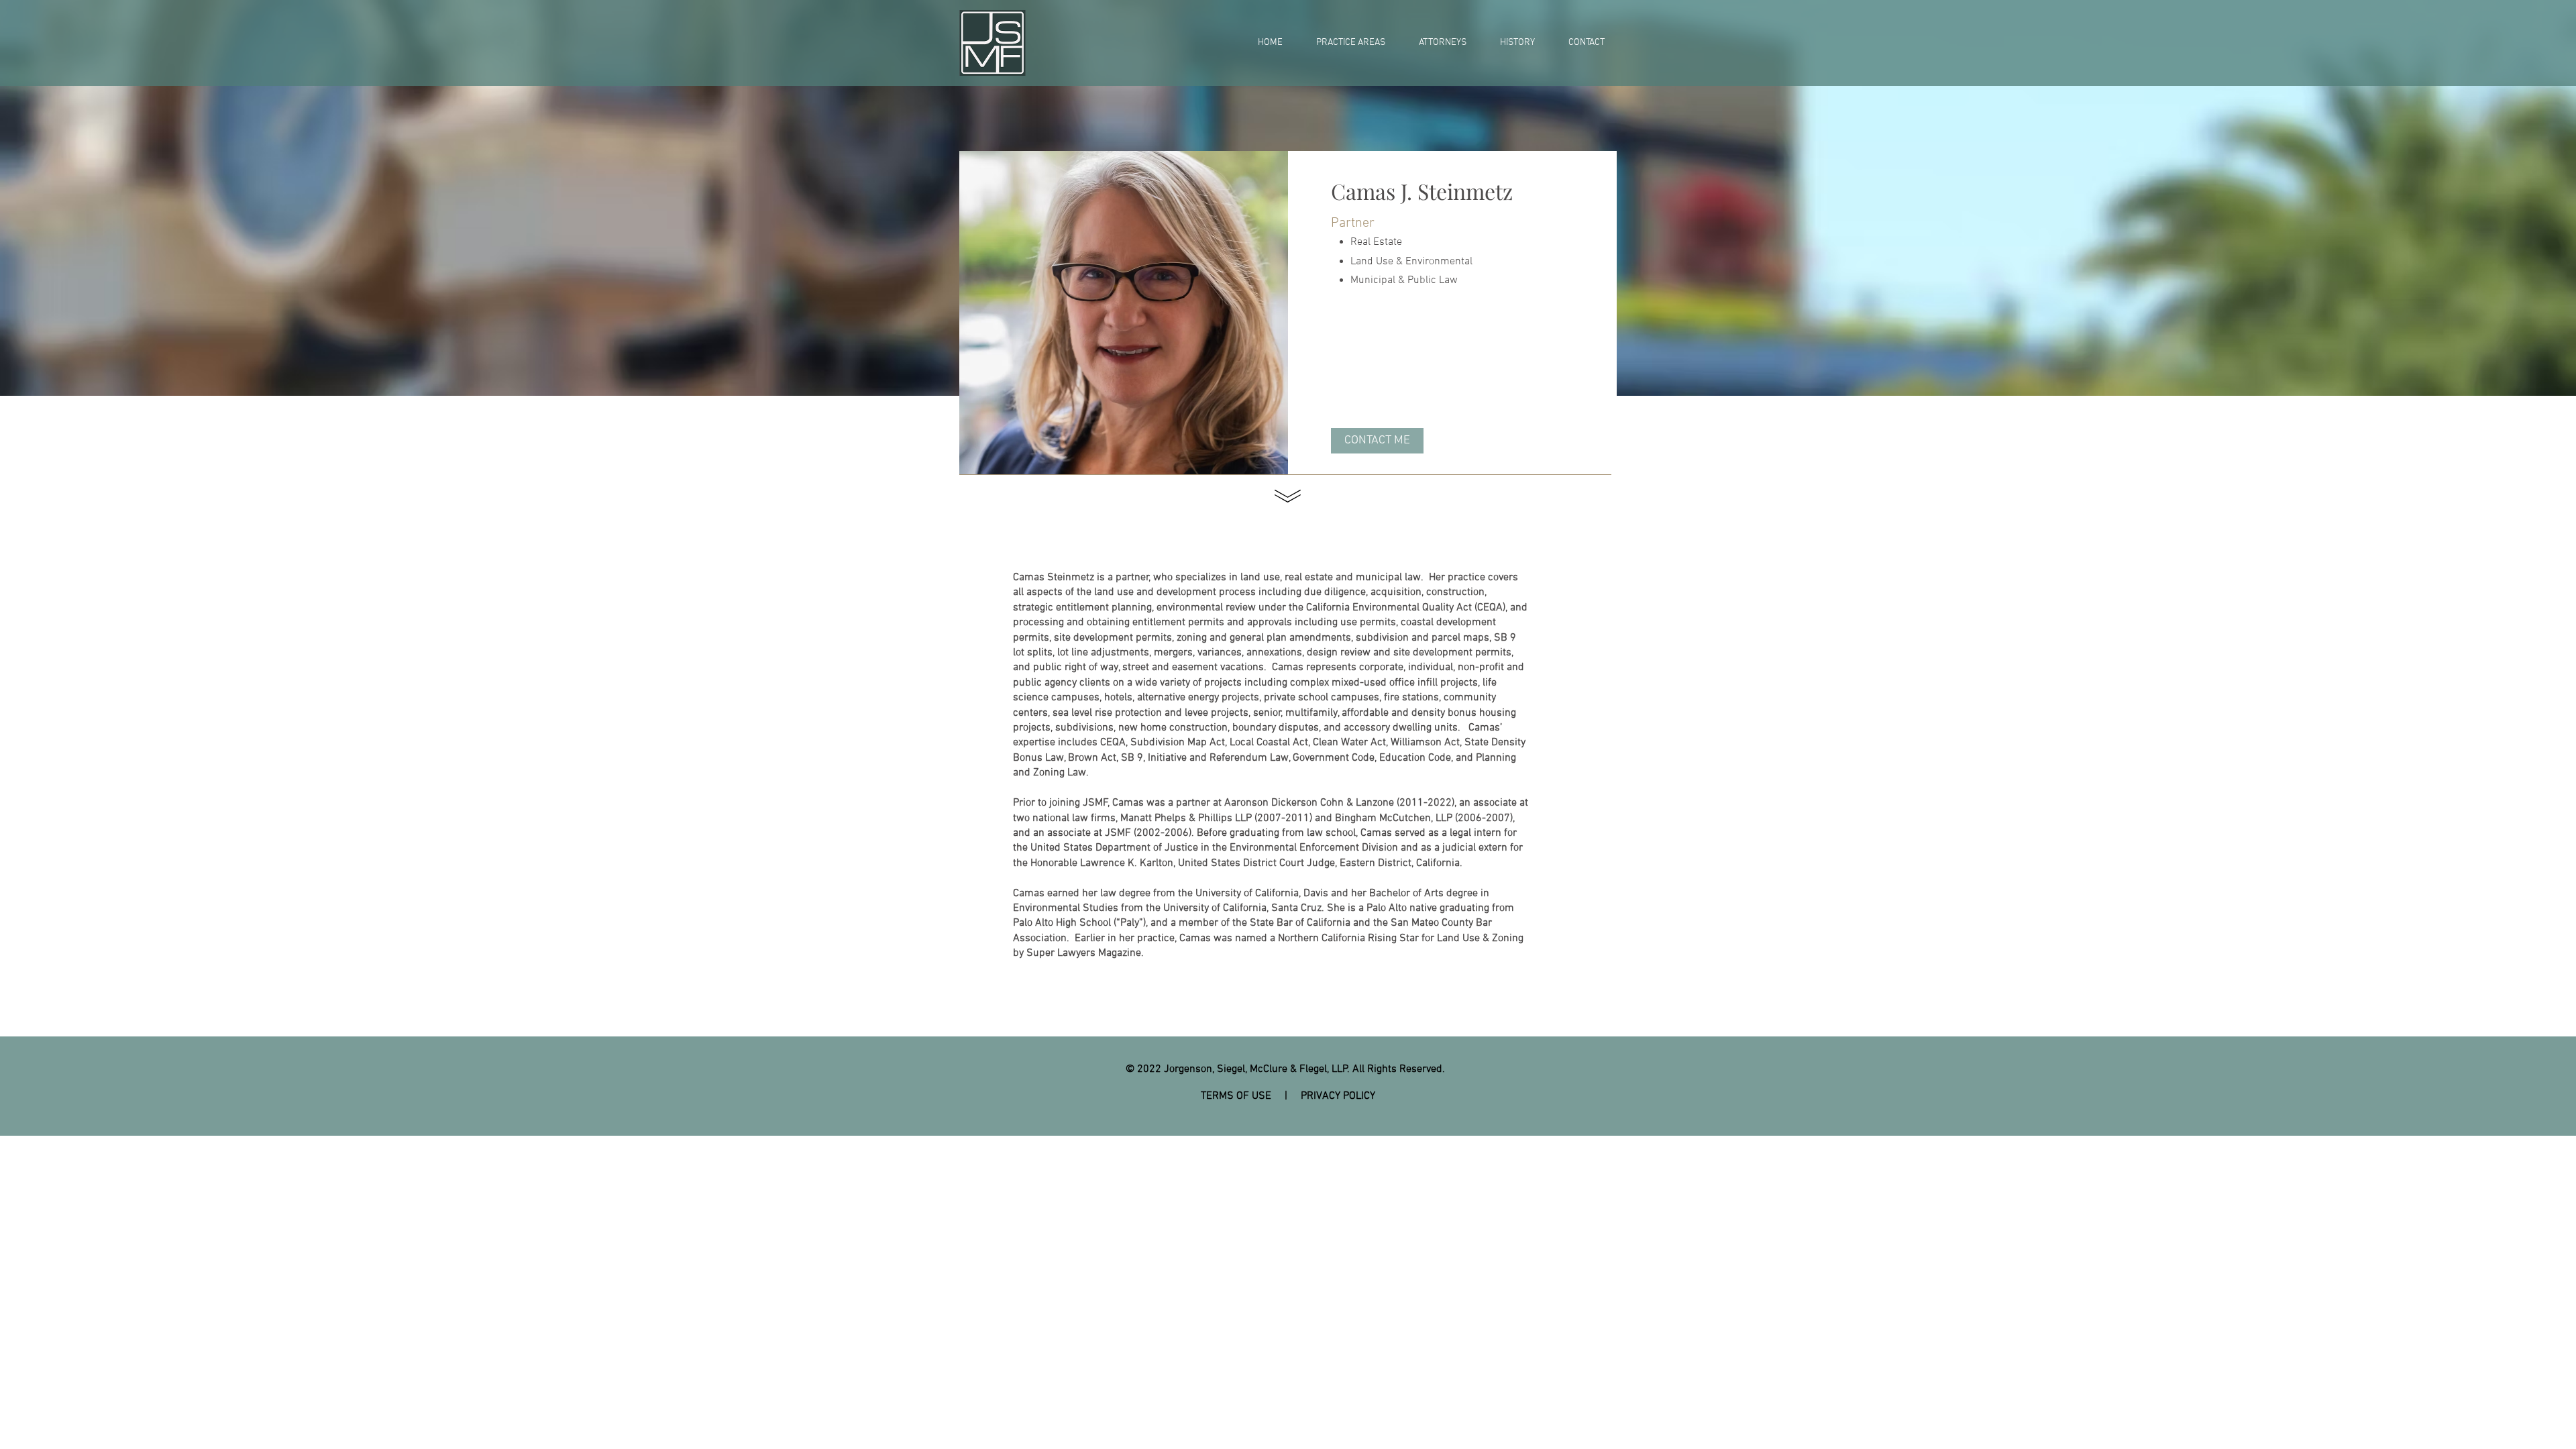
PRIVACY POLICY (1338, 1096)
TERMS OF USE (1236, 1096)
